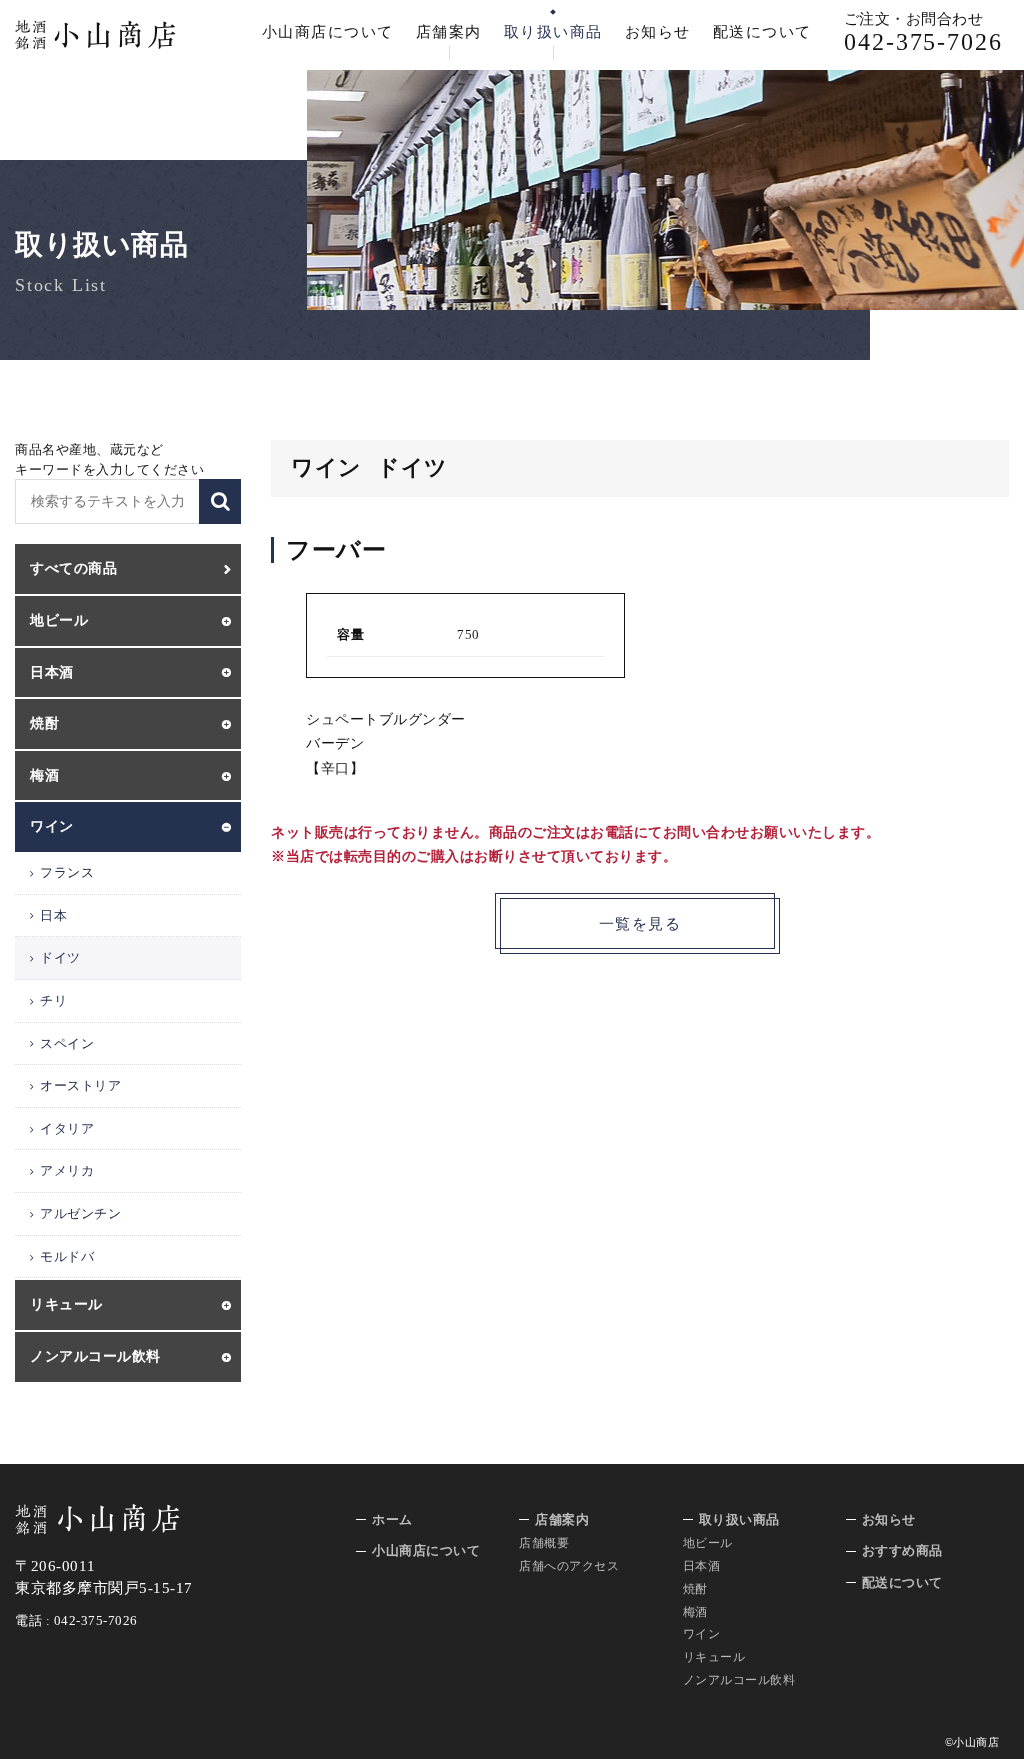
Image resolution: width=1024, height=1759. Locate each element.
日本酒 (702, 1566)
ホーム (392, 1519)
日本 (53, 915)
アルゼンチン (80, 1213)
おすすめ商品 (902, 1550)
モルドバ (67, 1256)
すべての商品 (73, 568)
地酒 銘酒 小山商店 (95, 35)
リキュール (714, 1657)
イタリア (67, 1128)
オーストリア (80, 1085)
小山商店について (328, 32)
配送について (762, 32)
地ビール (708, 1543)
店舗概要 (544, 1543)
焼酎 (695, 1589)
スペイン (67, 1043)
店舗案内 (449, 32)
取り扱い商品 (553, 32)
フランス (67, 872)
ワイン (702, 1634)
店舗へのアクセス (569, 1566)
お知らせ (658, 32)
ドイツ (60, 957)
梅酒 (695, 1612)
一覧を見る (640, 924)
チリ (53, 1000)
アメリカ (67, 1170)
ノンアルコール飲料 (739, 1680)
